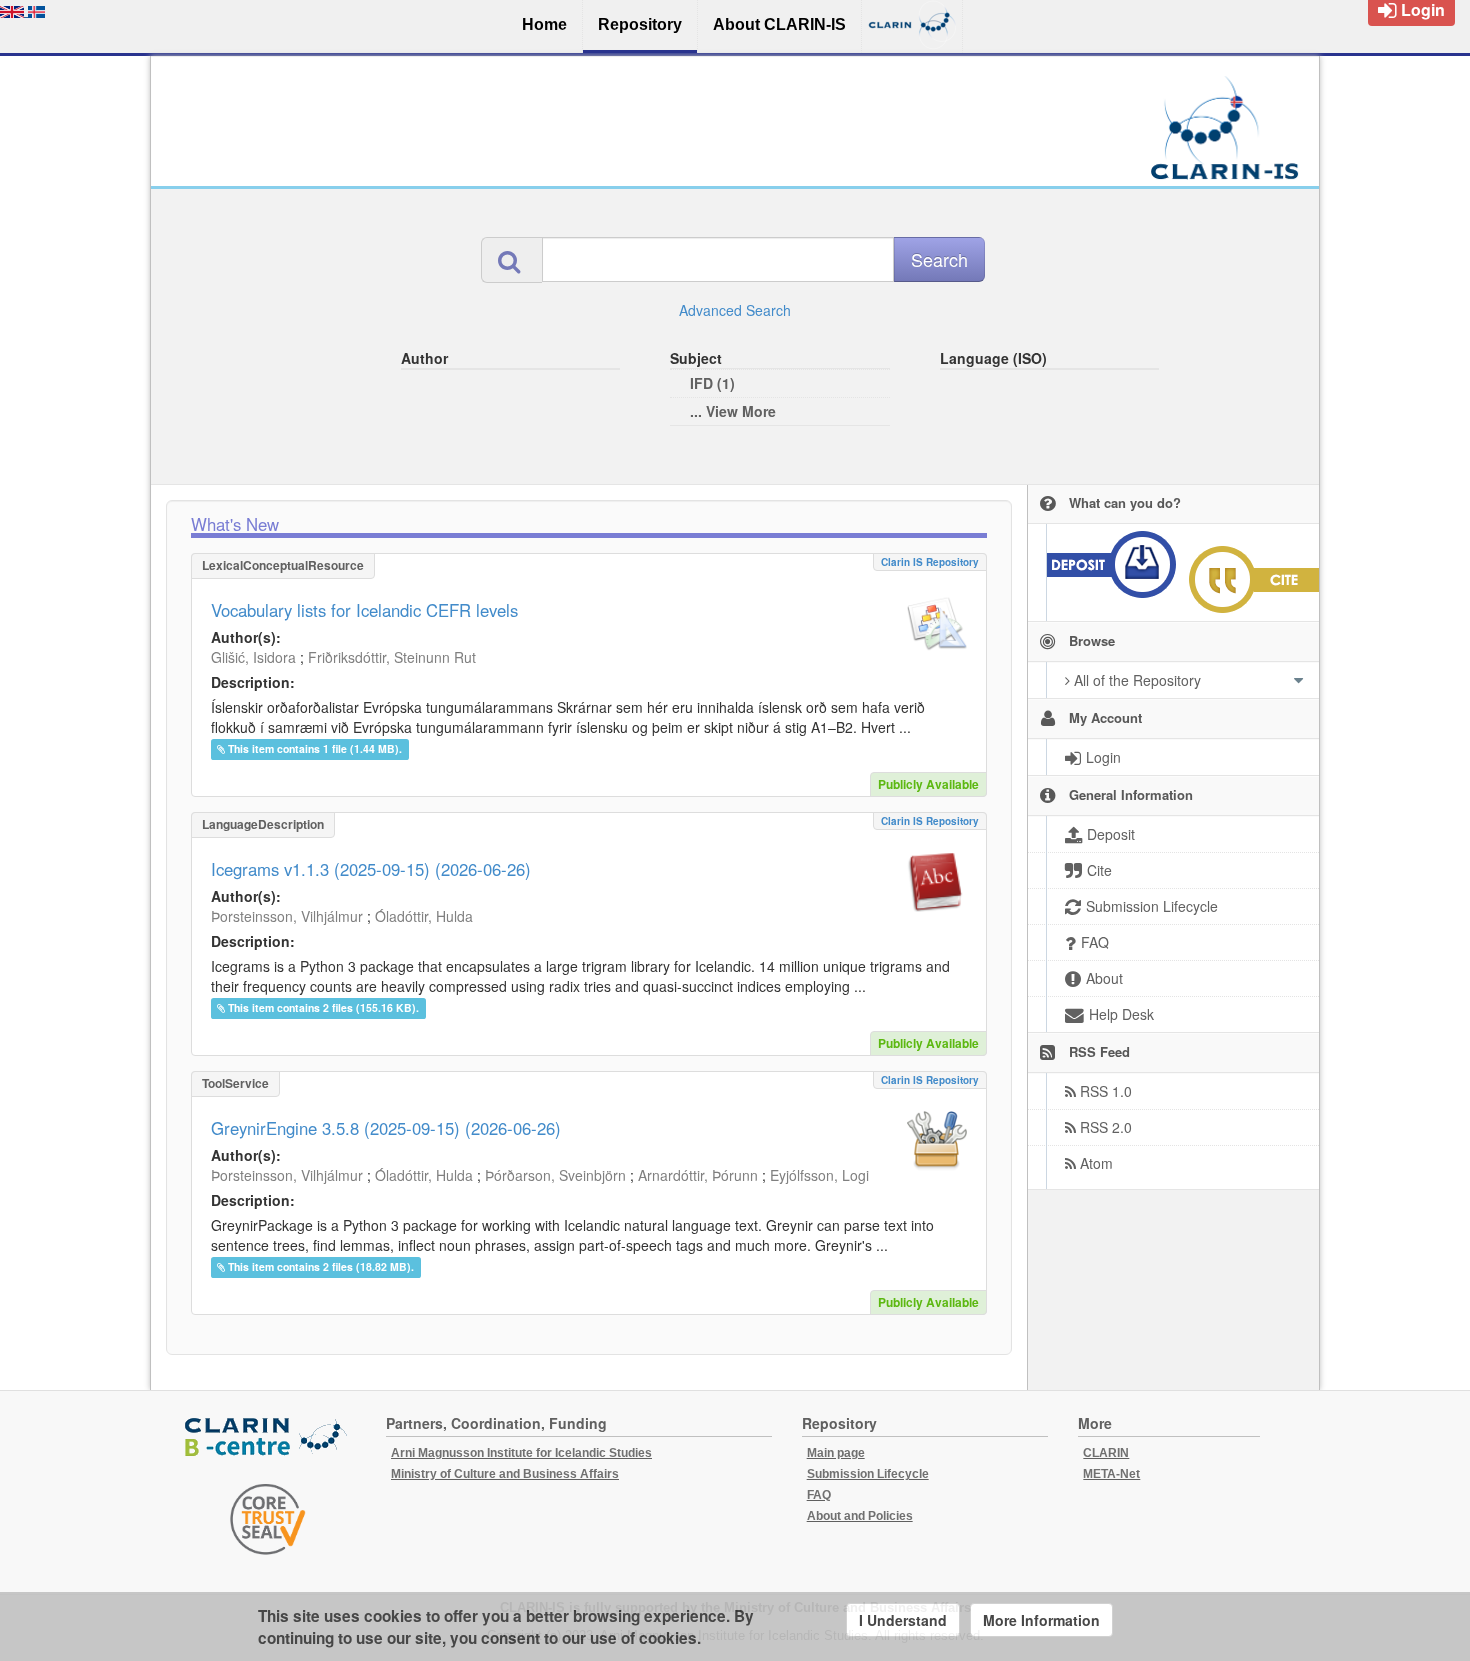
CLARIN (1106, 1453)
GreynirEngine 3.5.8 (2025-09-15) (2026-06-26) (386, 1128)
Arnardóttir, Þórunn (698, 1175)
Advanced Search (735, 310)
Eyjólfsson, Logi (819, 1175)
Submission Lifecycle (868, 1474)
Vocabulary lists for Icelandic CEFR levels (364, 610)
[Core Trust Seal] (268, 1519)
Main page (836, 1453)
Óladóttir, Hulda (424, 916)
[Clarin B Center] (268, 1437)
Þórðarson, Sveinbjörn (555, 1175)
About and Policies (860, 1516)
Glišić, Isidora (253, 657)
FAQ (819, 1495)
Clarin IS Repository (930, 562)
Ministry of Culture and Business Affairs (505, 1474)
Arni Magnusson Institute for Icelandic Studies (521, 1453)
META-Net (1111, 1474)
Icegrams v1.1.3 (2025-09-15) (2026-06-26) (371, 869)
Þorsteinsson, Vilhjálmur (287, 916)
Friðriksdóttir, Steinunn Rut (392, 657)
